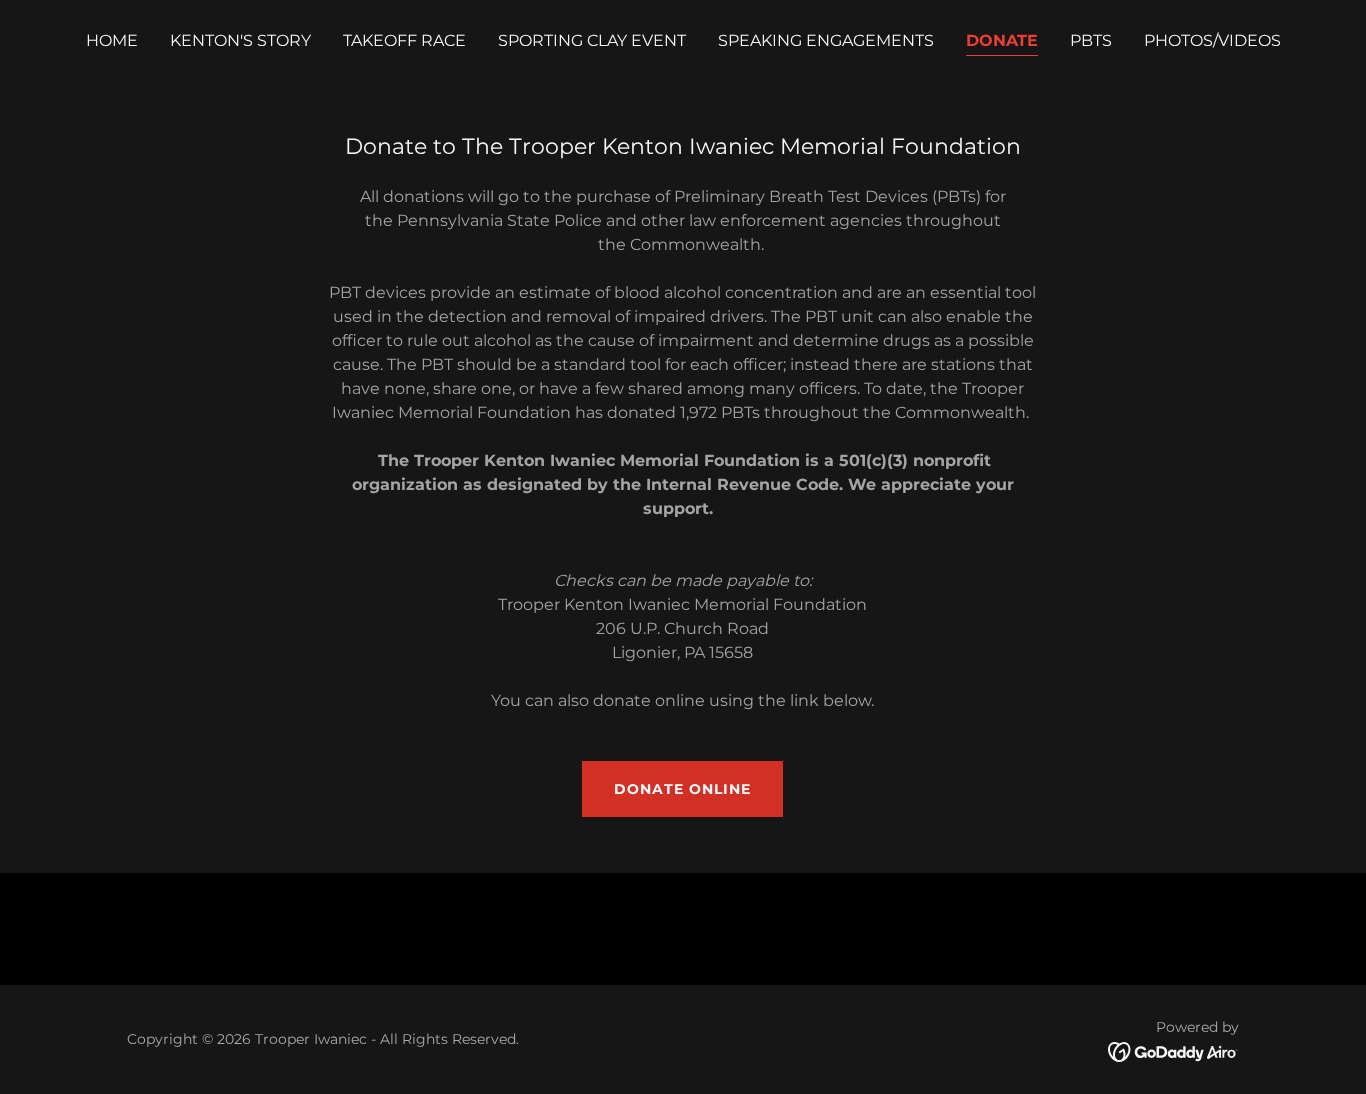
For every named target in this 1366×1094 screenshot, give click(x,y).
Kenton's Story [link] (240, 40)
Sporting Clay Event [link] (592, 40)
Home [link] (112, 40)
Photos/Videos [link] (1212, 40)
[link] (1173, 1051)
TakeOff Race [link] (404, 40)
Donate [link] (1002, 40)
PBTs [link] (1091, 40)
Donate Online (682, 789)
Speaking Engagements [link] (826, 40)
